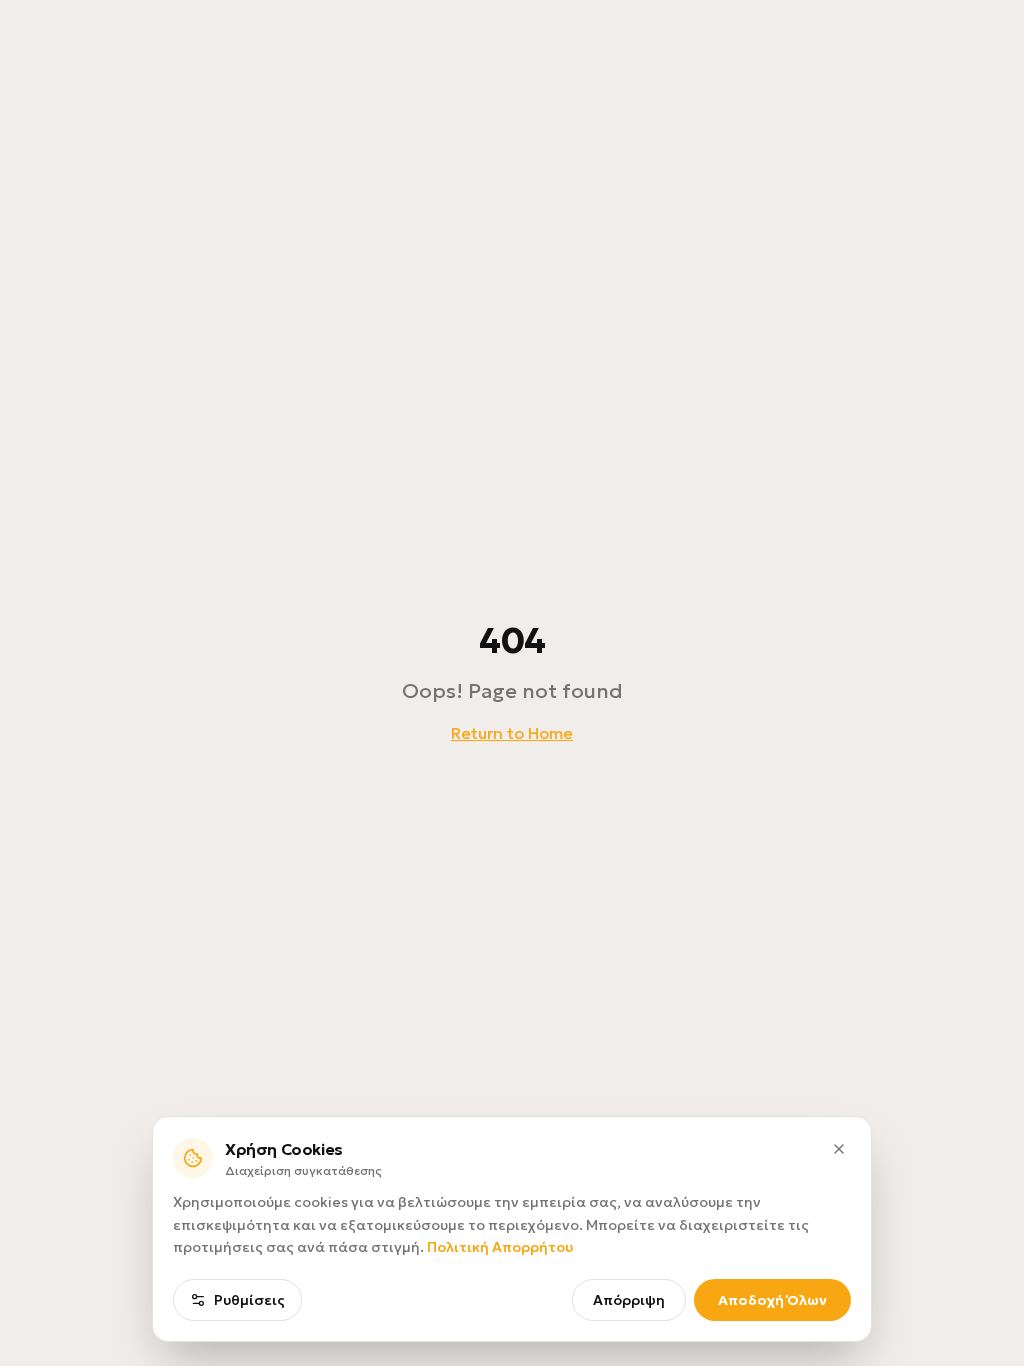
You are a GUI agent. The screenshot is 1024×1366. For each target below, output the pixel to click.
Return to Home (512, 733)
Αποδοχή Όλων (772, 1300)
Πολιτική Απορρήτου (500, 1247)
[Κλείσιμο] (839, 1149)
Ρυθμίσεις (249, 1300)
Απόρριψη (629, 1300)
